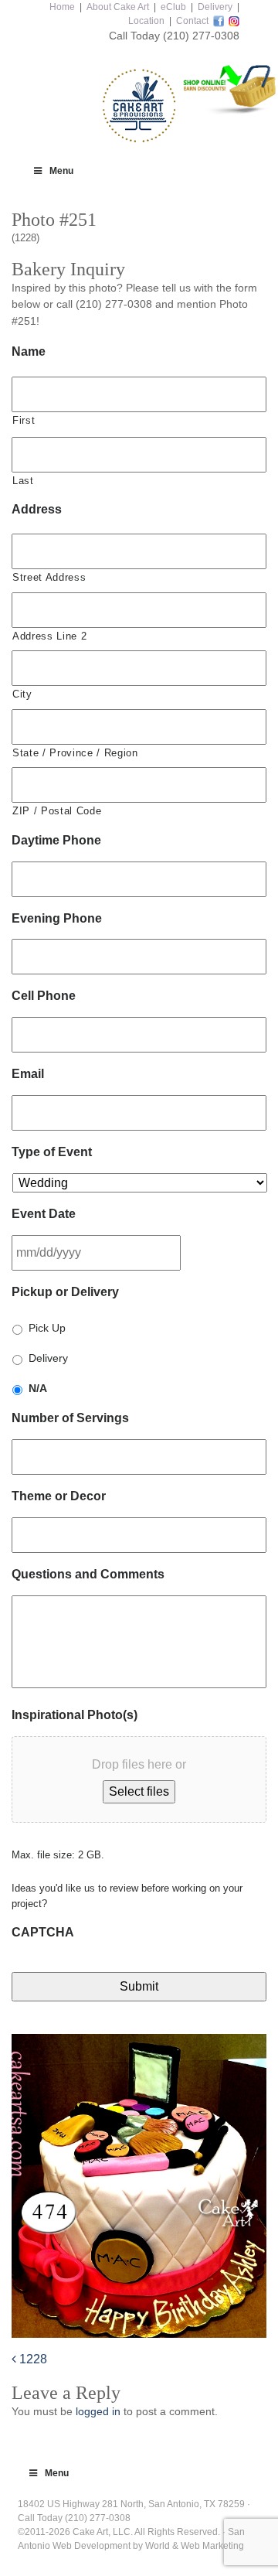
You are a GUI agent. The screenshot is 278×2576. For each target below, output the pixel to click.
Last (23, 481)
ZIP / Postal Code (57, 811)
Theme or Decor (59, 1496)
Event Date (44, 1214)
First (24, 420)
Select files (139, 1791)
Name (29, 351)
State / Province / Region (75, 753)
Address (37, 509)
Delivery (215, 7)
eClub (173, 7)
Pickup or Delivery (65, 1292)
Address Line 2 (49, 636)
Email (28, 1074)
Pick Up (47, 1328)
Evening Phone (57, 918)
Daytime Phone (56, 840)
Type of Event (52, 1152)
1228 (32, 2359)
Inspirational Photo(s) (75, 1715)
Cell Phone (44, 996)
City (22, 694)
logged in (98, 2411)
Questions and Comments (88, 1574)
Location (146, 21)
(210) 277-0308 (201, 36)
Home (62, 7)
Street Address (49, 577)
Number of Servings (70, 1418)
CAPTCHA (43, 1932)
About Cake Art (118, 7)
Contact (192, 21)
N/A (38, 1388)
